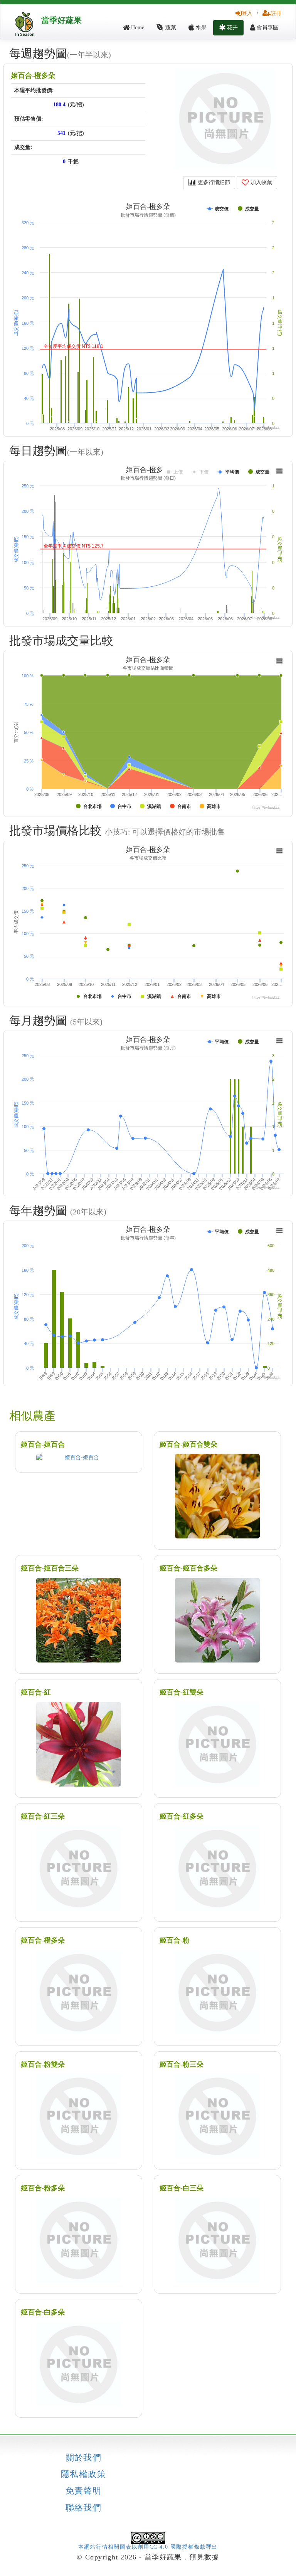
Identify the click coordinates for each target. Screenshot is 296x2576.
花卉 (232, 28)
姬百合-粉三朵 (182, 2064)
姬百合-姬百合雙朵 (188, 1444)
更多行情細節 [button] (213, 182)
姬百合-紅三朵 (43, 1816)
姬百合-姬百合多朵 (188, 1568)
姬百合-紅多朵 (182, 1816)
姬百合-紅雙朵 (182, 1692)
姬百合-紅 (36, 1692)
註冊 (276, 13)
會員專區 (267, 28)
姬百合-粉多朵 (43, 2188)
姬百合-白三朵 (182, 2188)
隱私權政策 (83, 2474)
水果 (200, 28)
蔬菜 (170, 28)
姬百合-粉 (175, 1940)
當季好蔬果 (61, 20)
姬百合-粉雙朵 (43, 2064)
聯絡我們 (84, 2508)
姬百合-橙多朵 (33, 76)
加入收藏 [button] (261, 182)
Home (137, 28)
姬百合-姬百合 (43, 1444)
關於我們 (84, 2458)
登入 (247, 13)
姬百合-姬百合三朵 (50, 1568)
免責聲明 (84, 2491)
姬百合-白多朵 (43, 2312)
